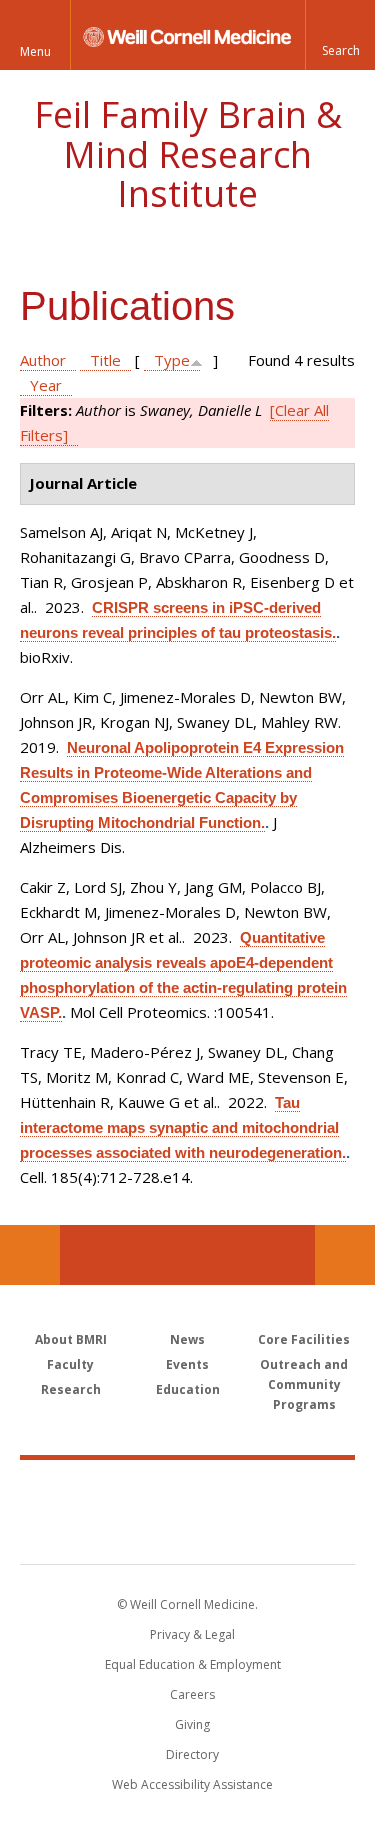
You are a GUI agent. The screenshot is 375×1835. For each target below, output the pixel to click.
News (187, 1339)
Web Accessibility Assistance (192, 1784)
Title (105, 360)
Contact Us (345, 1255)
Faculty (70, 1364)
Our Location (30, 1255)
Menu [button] (35, 51)
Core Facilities (304, 1339)
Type (172, 360)
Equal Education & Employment (193, 1664)
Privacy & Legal (192, 1634)
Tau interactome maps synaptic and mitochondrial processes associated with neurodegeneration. (183, 1127)
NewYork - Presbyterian (187, 1532)
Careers (192, 1694)
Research (71, 1389)
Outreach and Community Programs (304, 1384)
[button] (340, 35)
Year (46, 385)
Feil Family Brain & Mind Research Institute (188, 154)
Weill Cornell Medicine (188, 1490)
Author (43, 360)
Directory (192, 1754)
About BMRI (71, 1339)
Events (187, 1364)
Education (188, 1389)
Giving (192, 1724)
